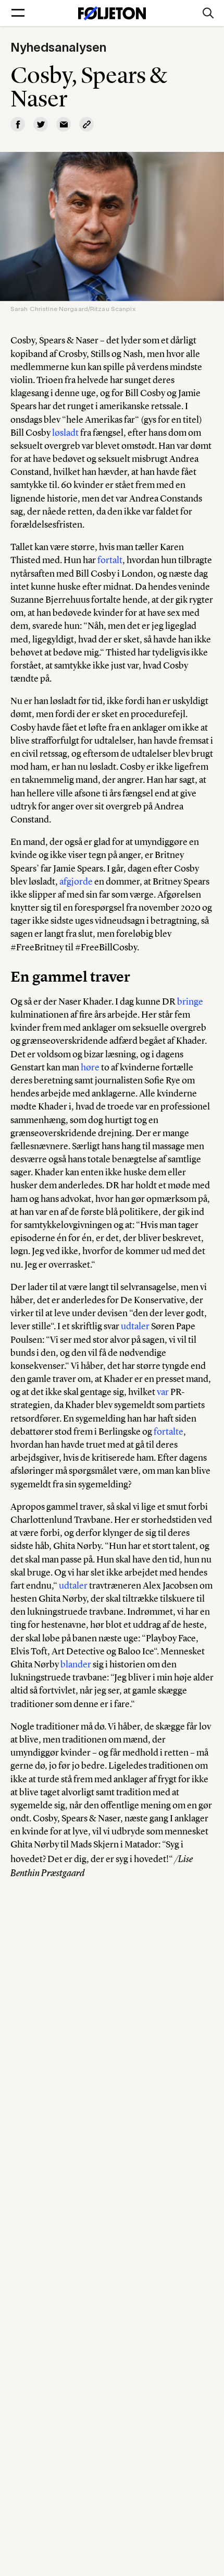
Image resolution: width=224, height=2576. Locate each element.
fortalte (169, 1432)
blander (76, 1664)
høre (90, 1067)
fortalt (110, 560)
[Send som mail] (64, 124)
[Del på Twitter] (41, 124)
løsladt (65, 433)
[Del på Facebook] (18, 124)
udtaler (135, 1326)
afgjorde (76, 881)
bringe (190, 1001)
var (163, 1392)
